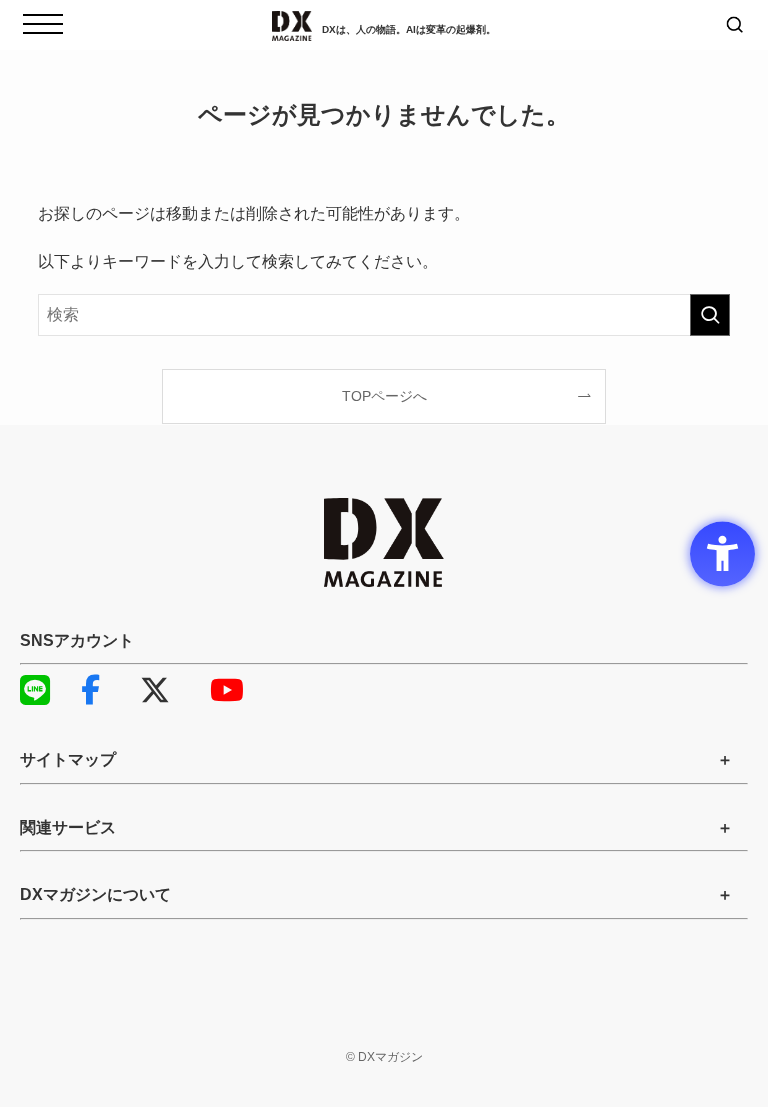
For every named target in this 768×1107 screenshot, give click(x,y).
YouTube (235, 690)
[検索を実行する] (710, 315)
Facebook (105, 690)
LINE (45, 690)
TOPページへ (384, 396)
